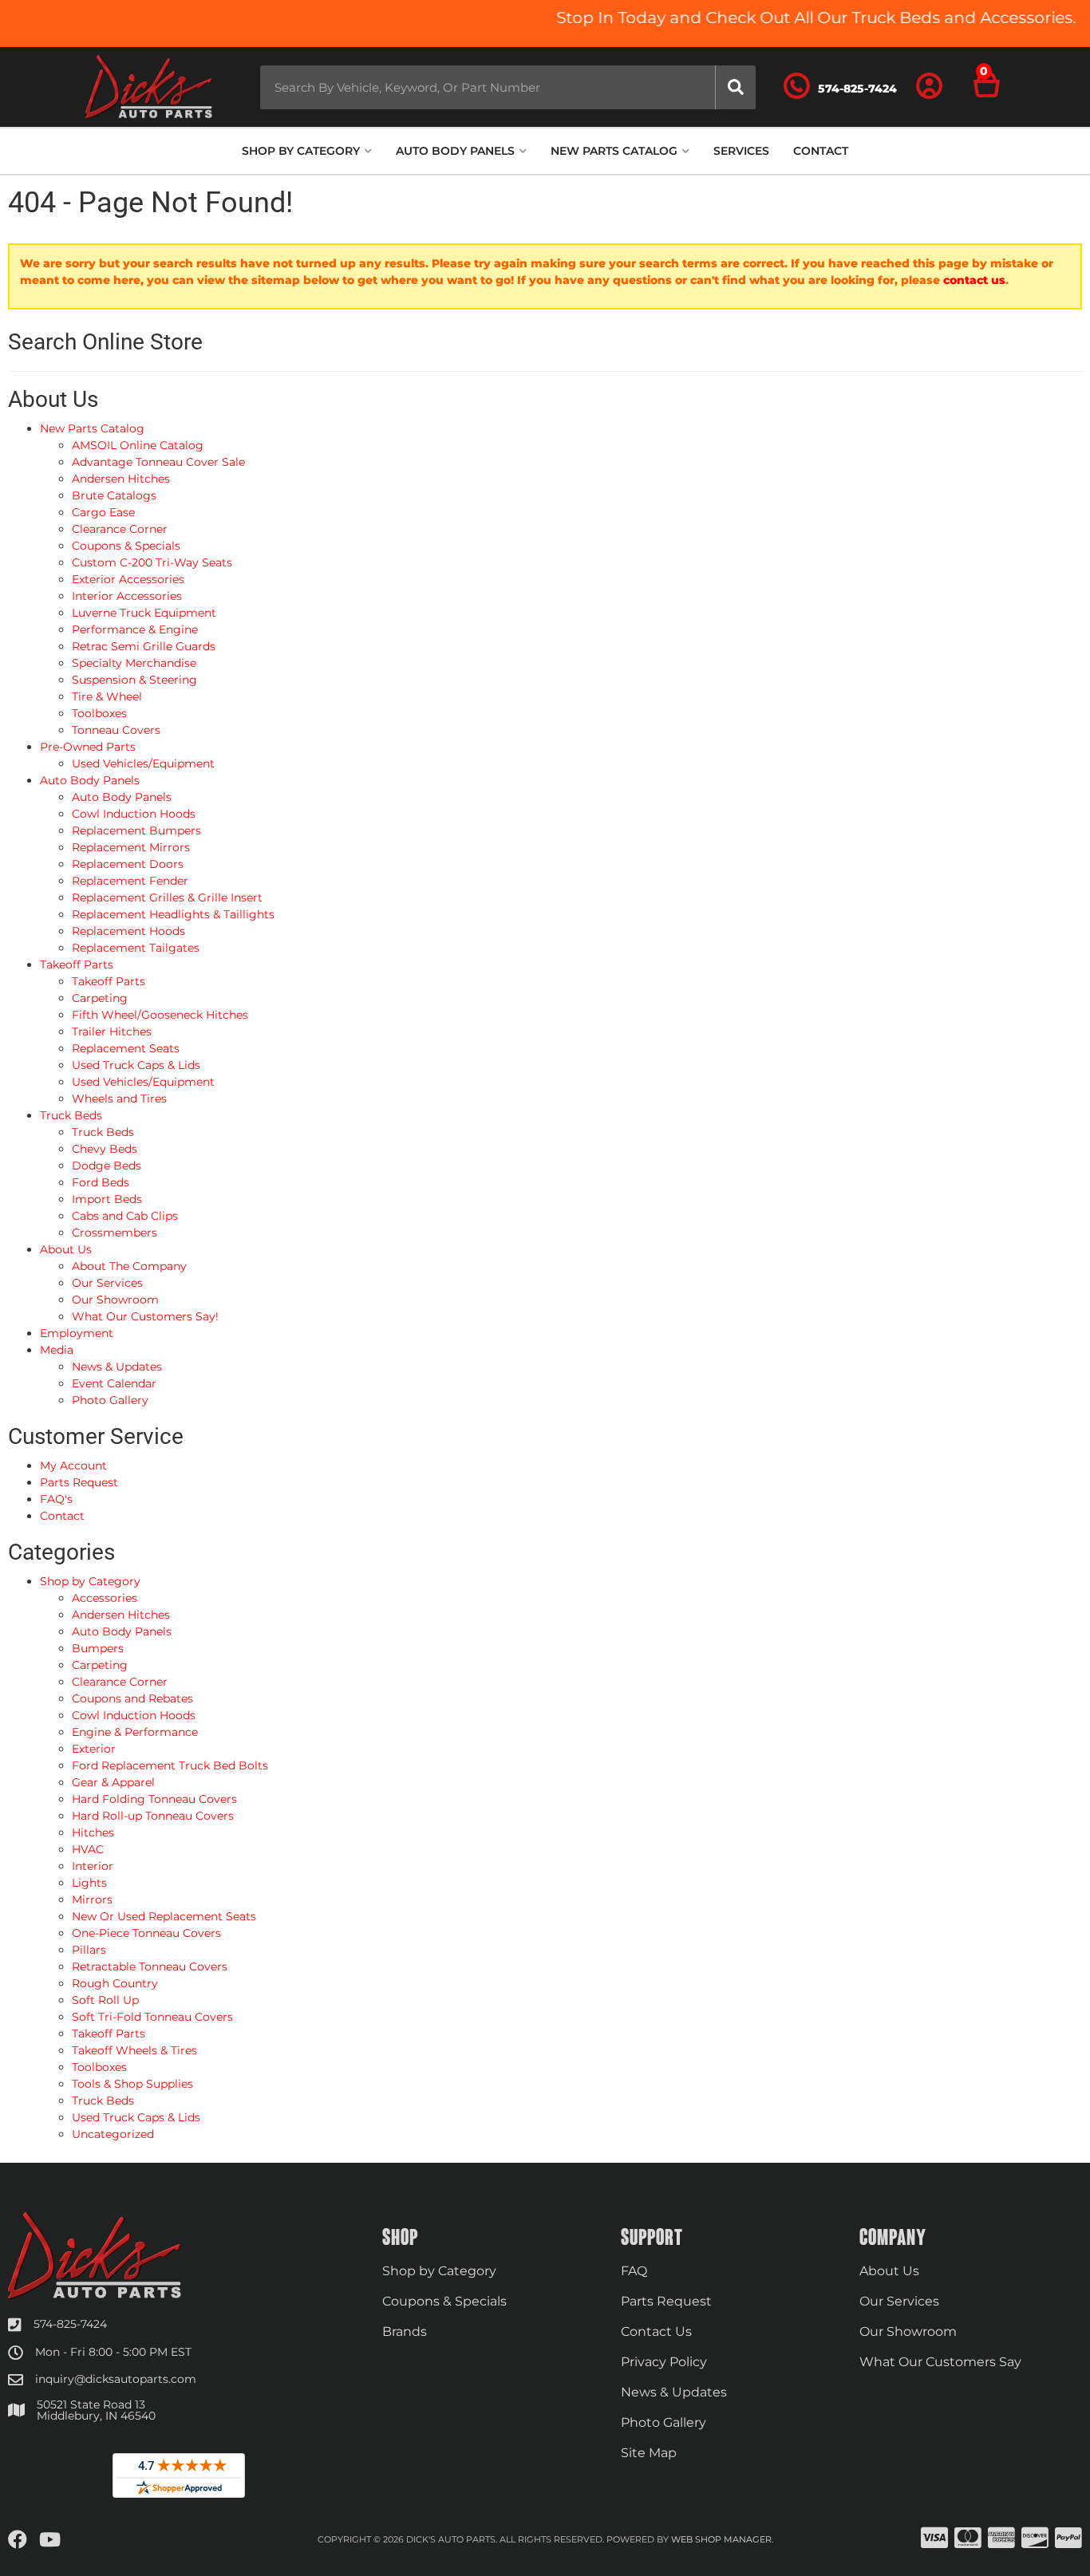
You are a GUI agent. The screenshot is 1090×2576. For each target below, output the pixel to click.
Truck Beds (103, 2101)
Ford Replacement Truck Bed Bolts (170, 1765)
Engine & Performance (135, 1732)
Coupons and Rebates (132, 1698)
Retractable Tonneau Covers (150, 1967)
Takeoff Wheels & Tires (134, 2050)
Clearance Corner (120, 1682)
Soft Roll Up (105, 2000)
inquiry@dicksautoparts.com (116, 2379)
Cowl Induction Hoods (134, 1715)
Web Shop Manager (721, 2539)
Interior (93, 1866)
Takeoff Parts (109, 2034)
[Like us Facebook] (18, 2540)
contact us (974, 280)
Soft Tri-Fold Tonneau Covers (152, 2017)
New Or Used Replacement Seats (164, 1916)
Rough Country (115, 1983)
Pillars (89, 1950)
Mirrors (92, 1899)
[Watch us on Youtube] (50, 2540)
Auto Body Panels (122, 1631)
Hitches (93, 1832)
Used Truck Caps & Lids (136, 2117)
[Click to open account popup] (930, 87)
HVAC (88, 1849)
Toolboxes (99, 2067)
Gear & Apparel (113, 1782)
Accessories (105, 1598)
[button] (508, 87)
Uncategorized (113, 2134)
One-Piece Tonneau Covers (146, 1933)
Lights (89, 1883)
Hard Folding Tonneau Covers (154, 1799)
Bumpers (98, 1648)
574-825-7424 (70, 2324)
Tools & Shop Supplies (132, 2084)
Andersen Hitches (121, 1615)
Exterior (94, 1749)
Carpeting (100, 1665)
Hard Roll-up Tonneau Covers (153, 1816)
